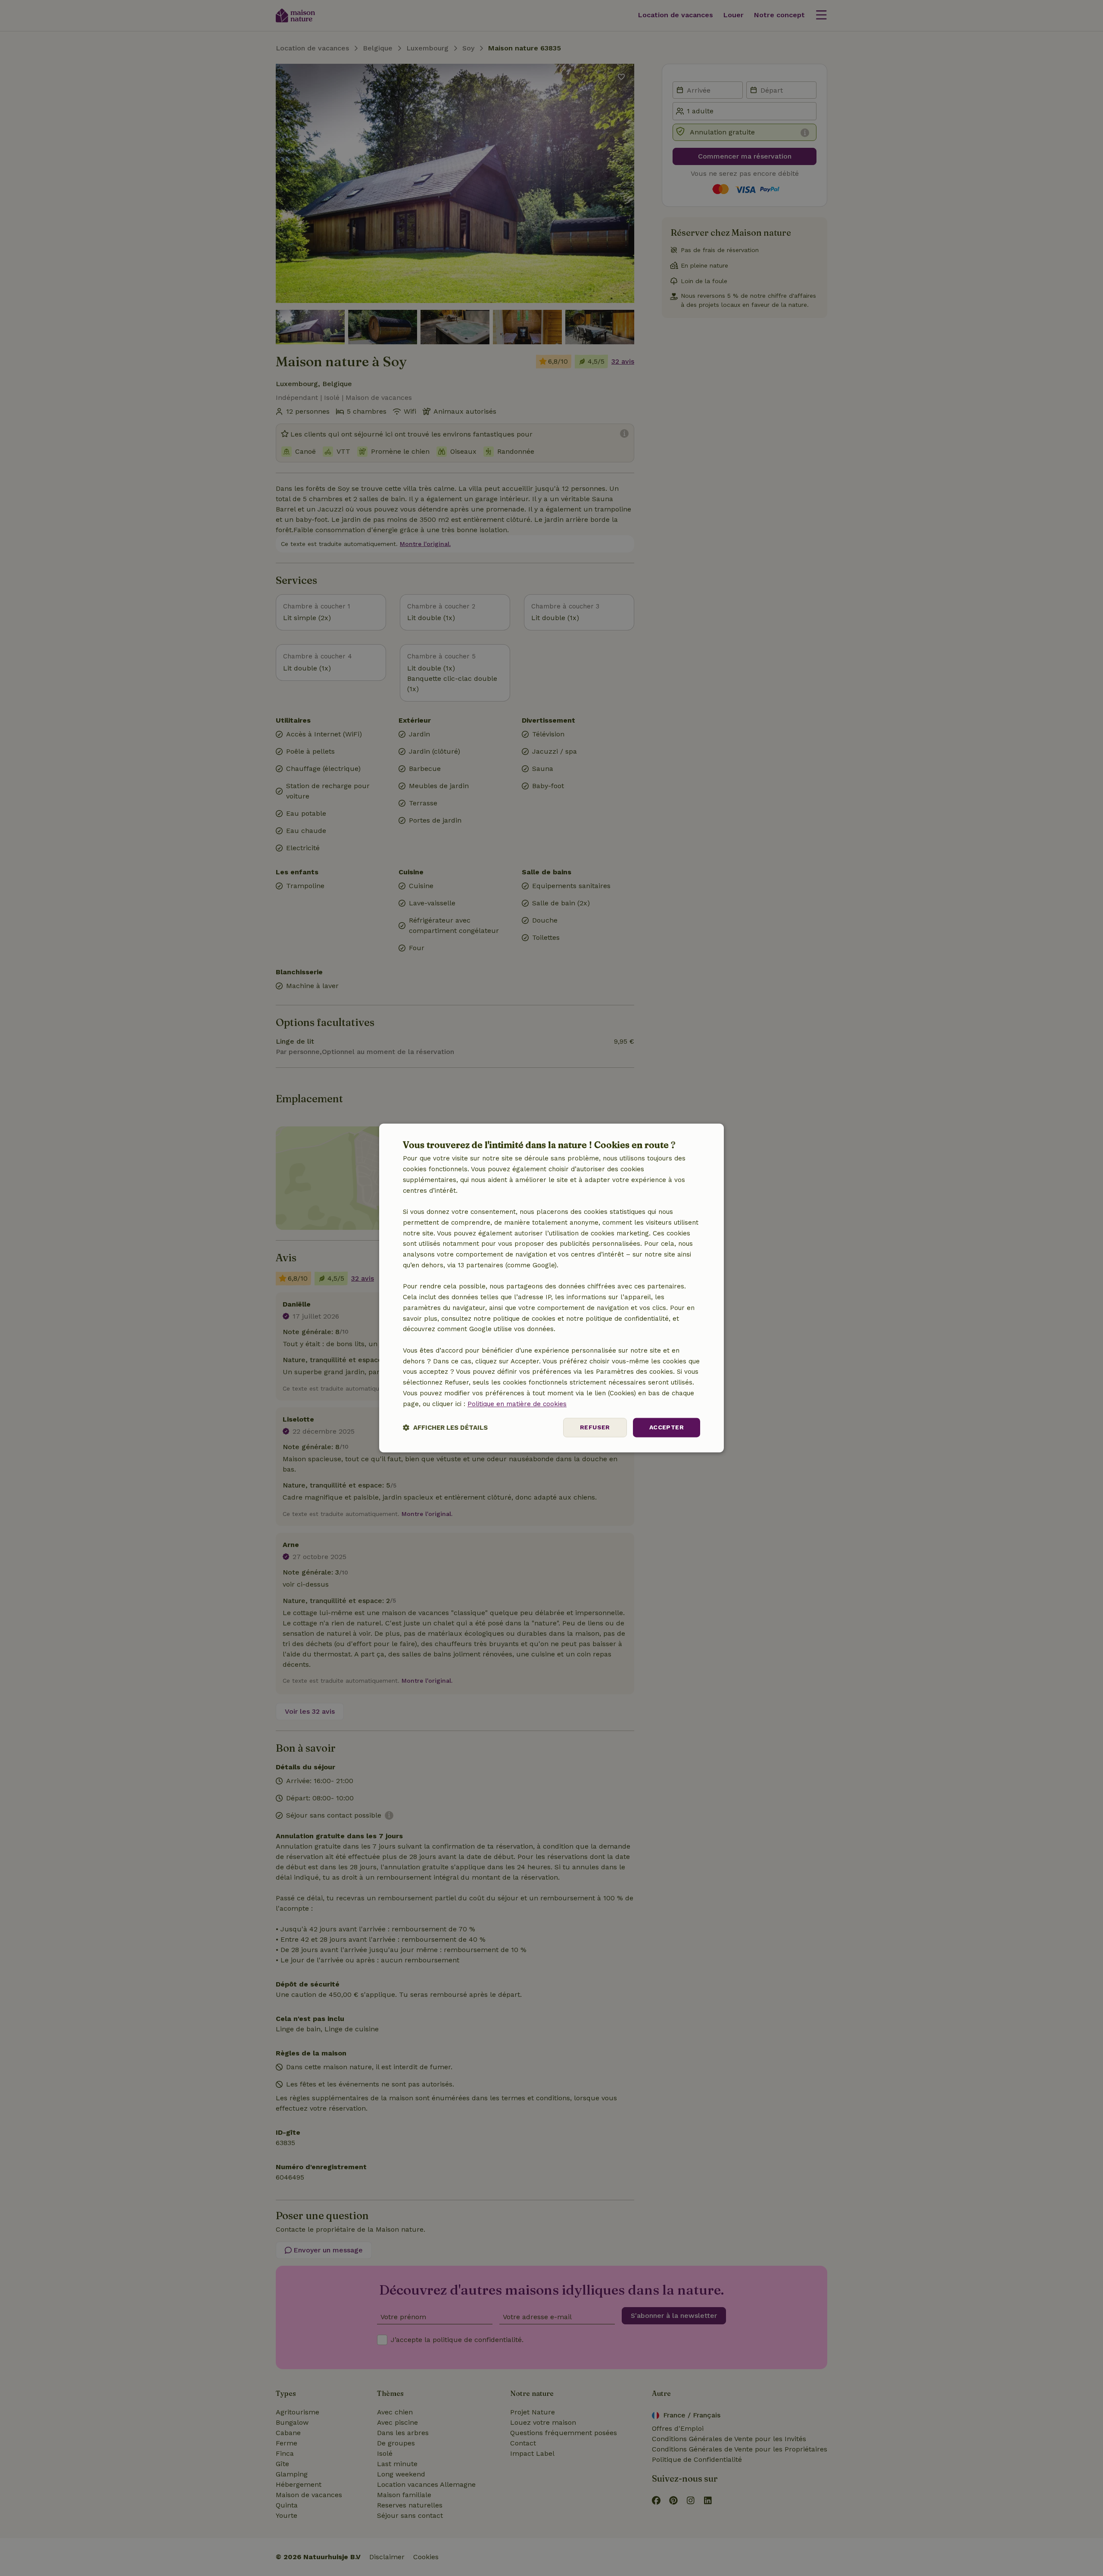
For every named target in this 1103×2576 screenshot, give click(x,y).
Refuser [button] (595, 1428)
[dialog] (551, 1288)
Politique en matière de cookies (517, 1404)
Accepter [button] (667, 1428)
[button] (445, 1428)
